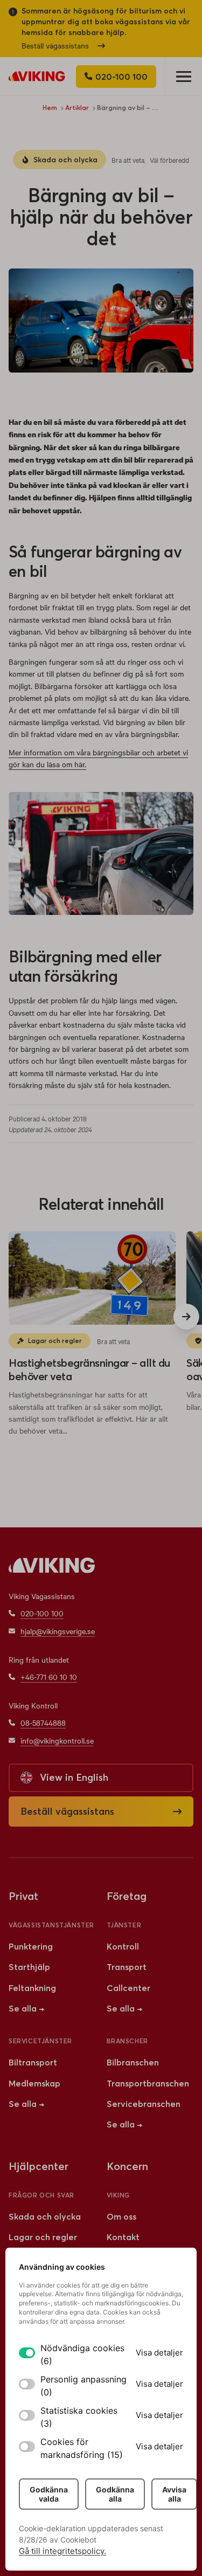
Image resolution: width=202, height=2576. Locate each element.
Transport (127, 1967)
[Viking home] (37, 76)
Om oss (121, 2216)
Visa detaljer (159, 2353)
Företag (127, 1896)
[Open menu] (183, 76)
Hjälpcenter (39, 2166)
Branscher (127, 2041)
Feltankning (32, 1988)
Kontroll (123, 1946)
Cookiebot (78, 2540)
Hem (50, 108)
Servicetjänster (40, 2041)
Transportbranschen (148, 2083)
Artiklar (77, 108)
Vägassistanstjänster (51, 1925)
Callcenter (128, 1988)
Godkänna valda (49, 2494)
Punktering (31, 1946)
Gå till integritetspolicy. (62, 2551)
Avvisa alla (174, 2494)
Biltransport (33, 2062)
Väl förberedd (169, 160)
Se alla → (26, 2008)
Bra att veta (128, 160)
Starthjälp (29, 1967)
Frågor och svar (41, 2195)
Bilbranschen (133, 2062)
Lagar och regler (55, 1341)
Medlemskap (34, 2083)
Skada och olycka (65, 160)
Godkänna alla (115, 2494)
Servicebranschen (144, 2104)
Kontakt (123, 2237)
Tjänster (124, 1925)
